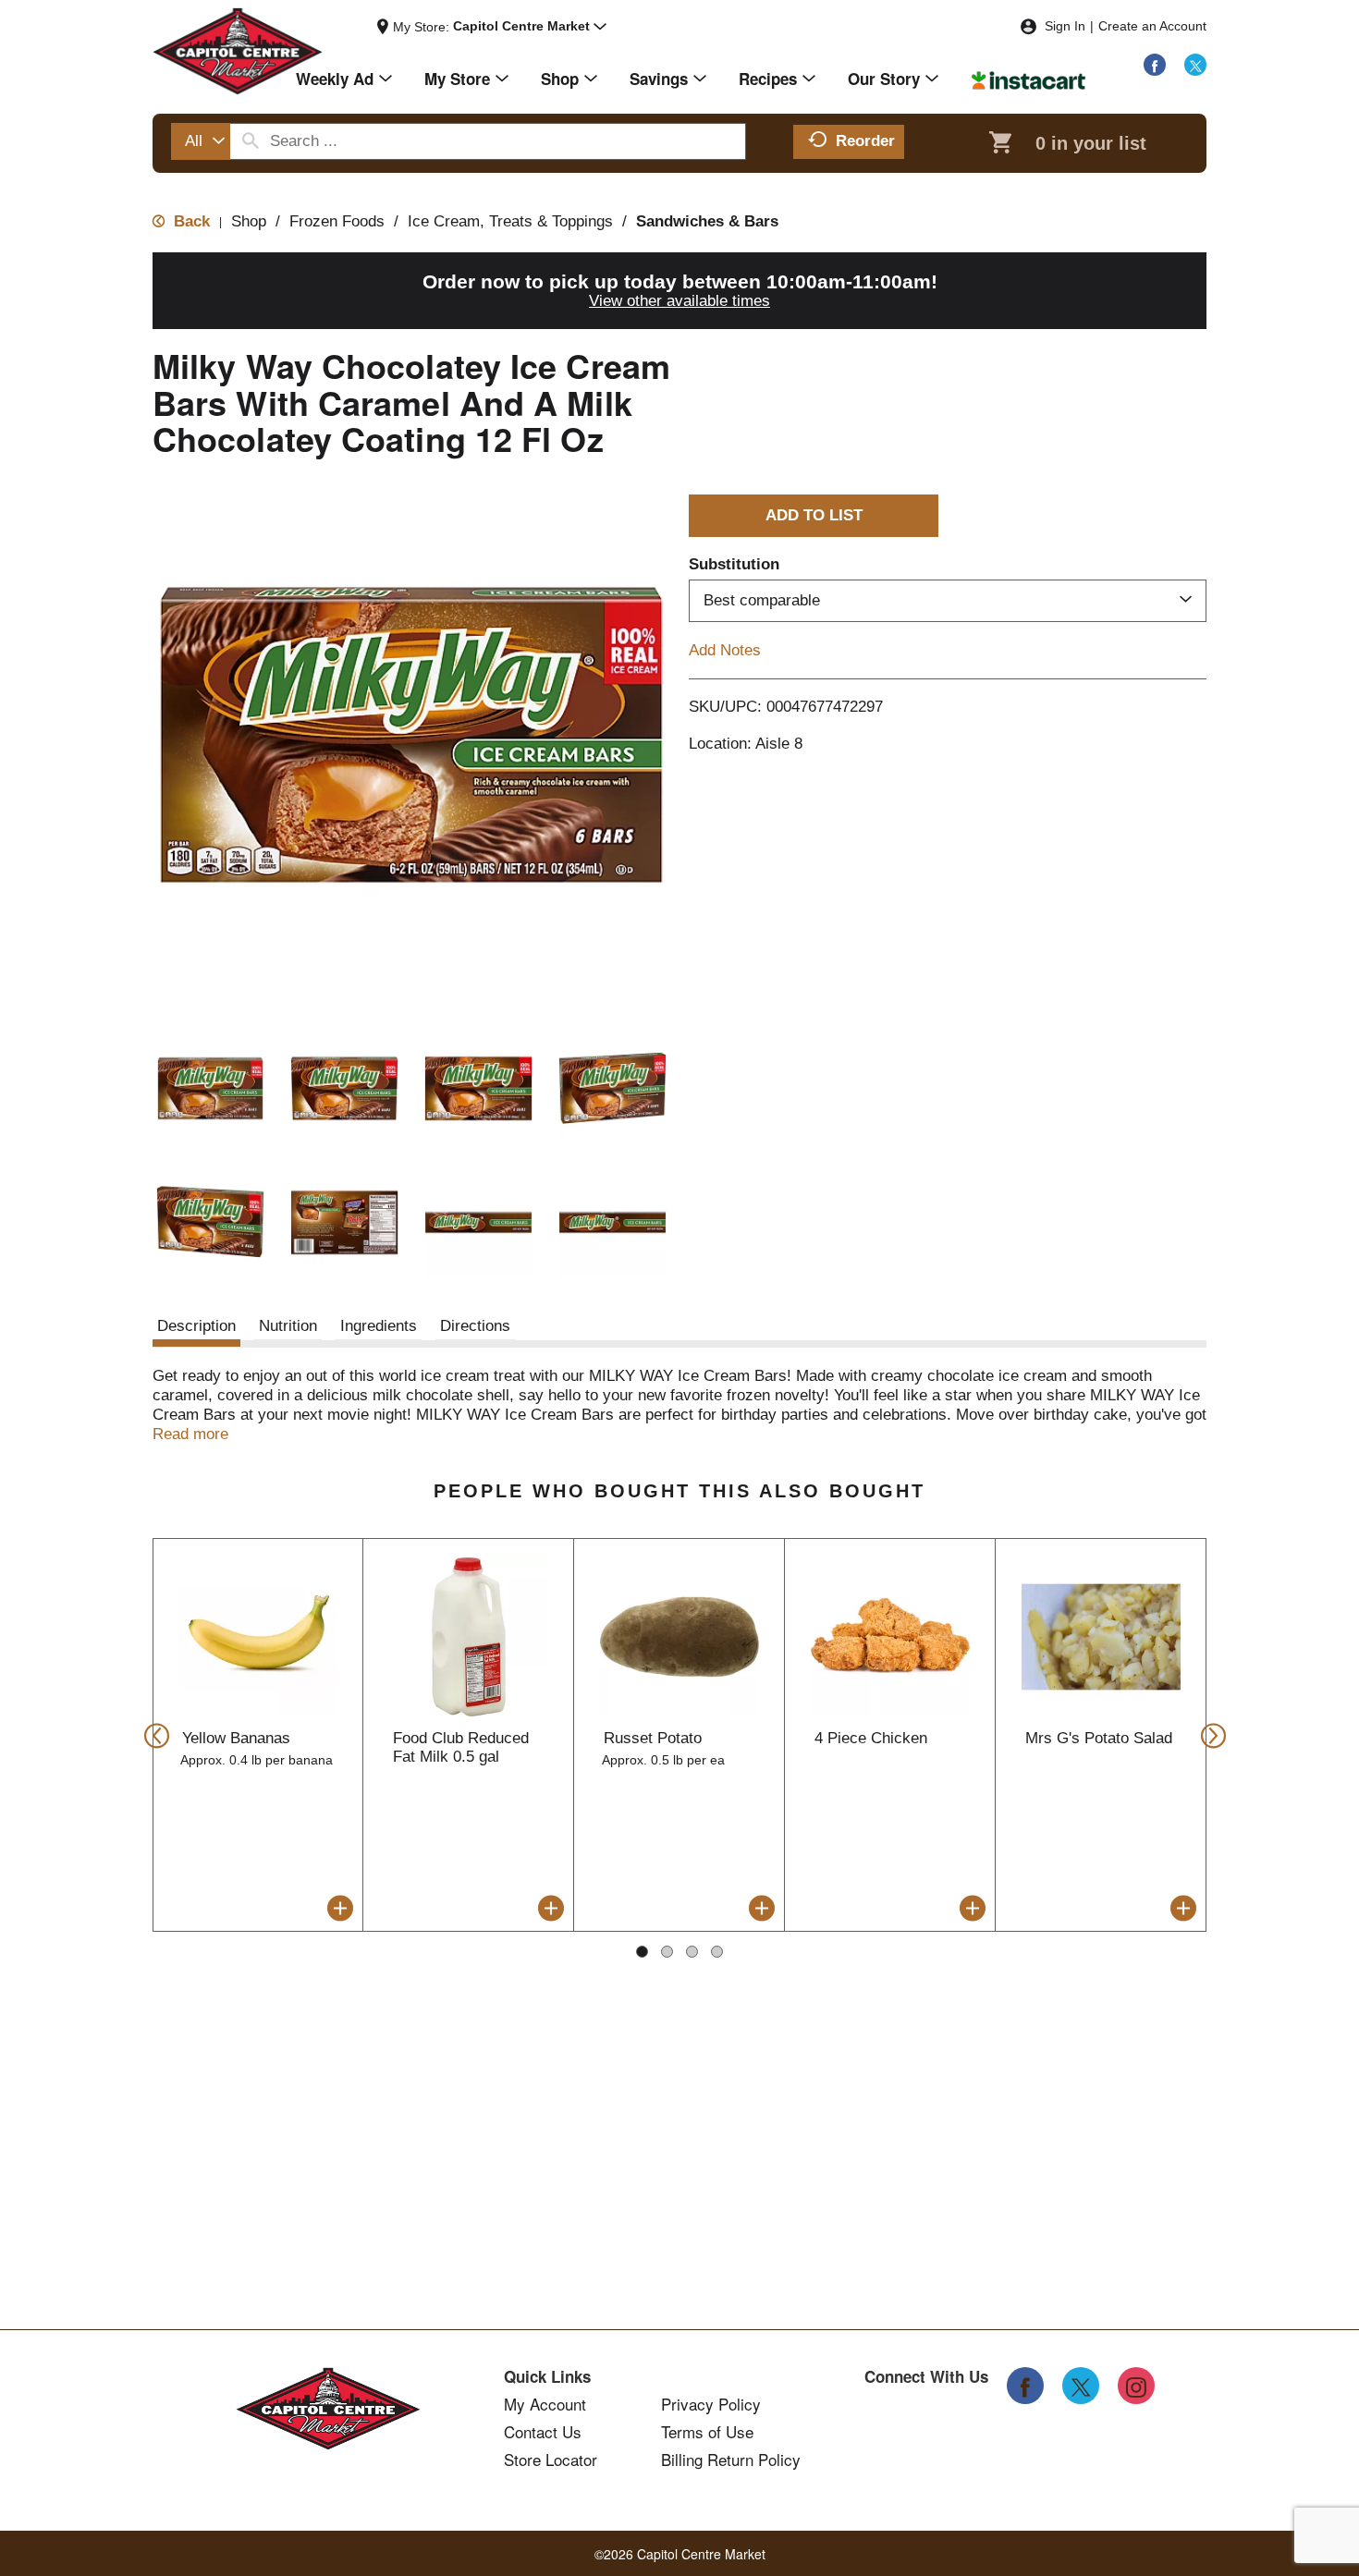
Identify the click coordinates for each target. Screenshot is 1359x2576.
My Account (545, 2404)
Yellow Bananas (236, 1738)
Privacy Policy (711, 2404)
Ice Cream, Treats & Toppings (510, 221)
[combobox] (201, 141)
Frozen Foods (337, 221)
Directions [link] (475, 1326)
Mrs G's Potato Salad (1099, 1738)
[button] (530, 27)
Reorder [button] (865, 141)
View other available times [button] (679, 301)
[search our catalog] (251, 141)
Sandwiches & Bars (707, 221)
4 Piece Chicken (871, 1738)
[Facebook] (1155, 65)
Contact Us (543, 2432)
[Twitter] (1195, 65)
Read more (190, 1434)
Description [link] (196, 1326)
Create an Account (1152, 26)
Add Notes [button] (725, 650)
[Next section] (1208, 1734)
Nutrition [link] (288, 1326)
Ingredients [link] (379, 1326)
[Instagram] (1136, 2386)
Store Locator (551, 2460)
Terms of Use (707, 2432)
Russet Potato (653, 1738)
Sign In (1065, 26)
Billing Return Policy (731, 2460)
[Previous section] (151, 1734)
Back (190, 221)
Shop (249, 221)
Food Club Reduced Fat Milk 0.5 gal (461, 1747)
